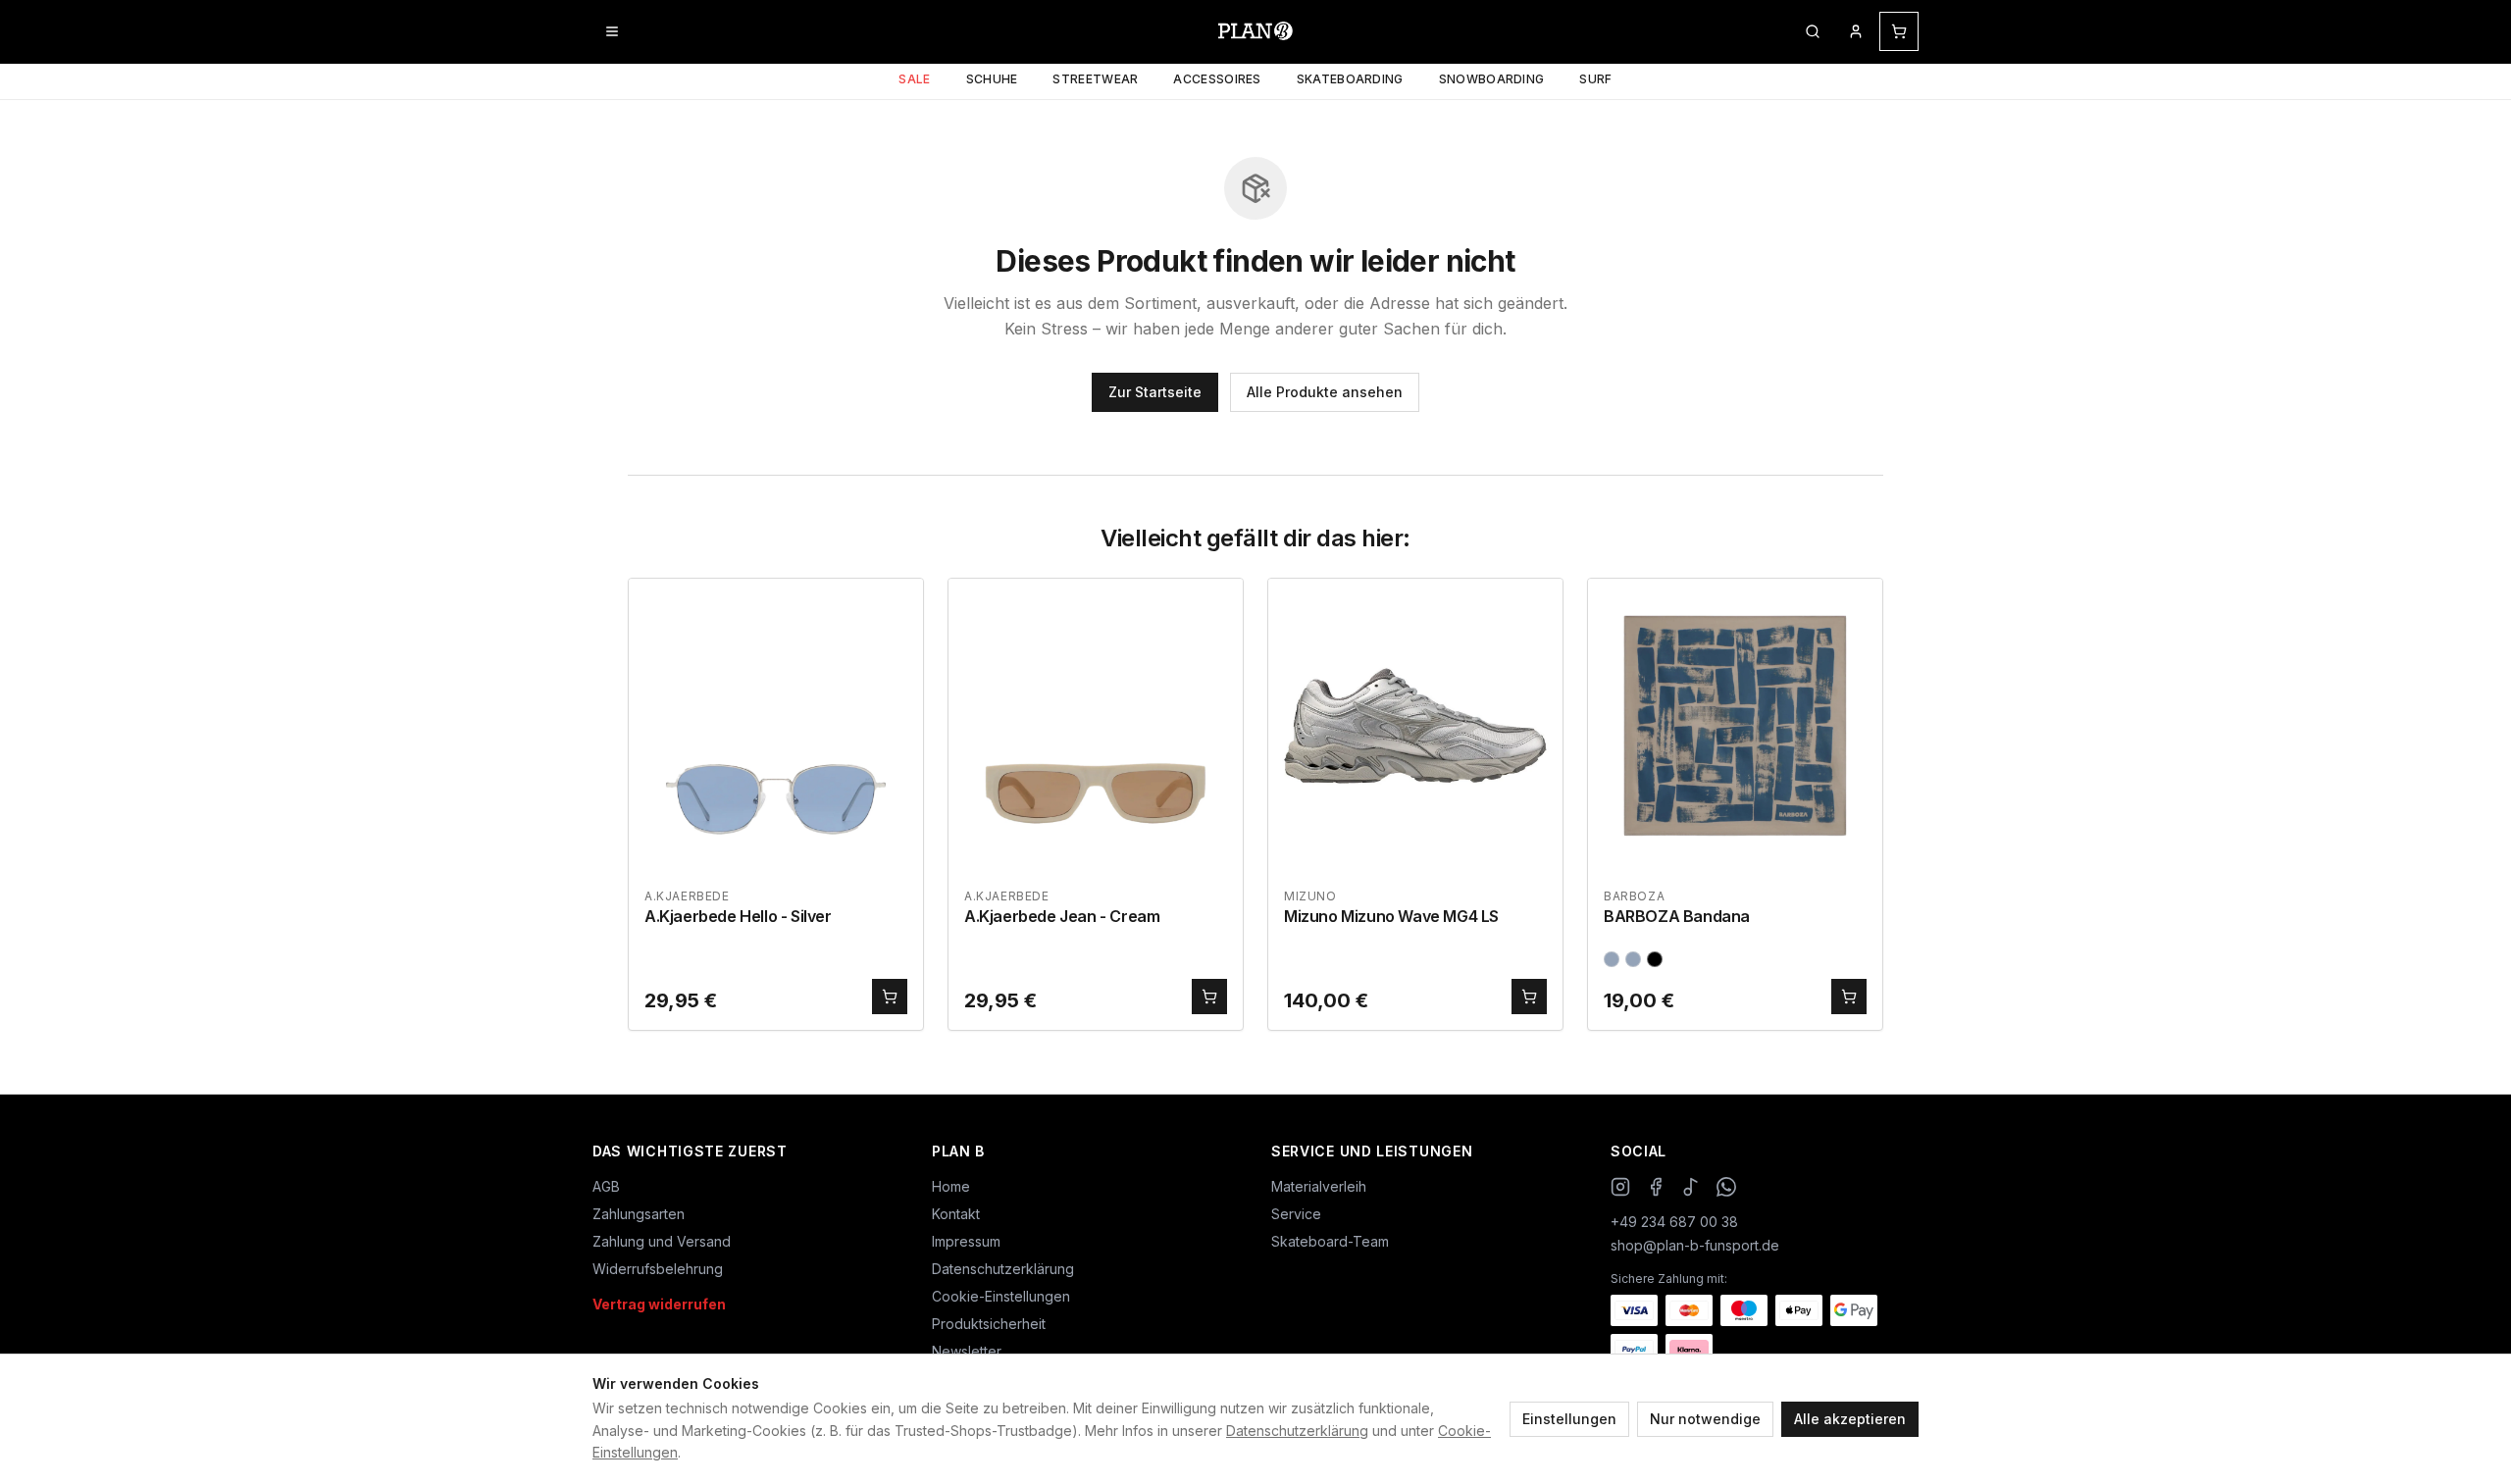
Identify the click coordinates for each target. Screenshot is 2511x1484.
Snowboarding (1492, 79)
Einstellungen (1569, 1419)
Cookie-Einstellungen (1001, 1296)
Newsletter (967, 1351)
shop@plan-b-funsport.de (1695, 1245)
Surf (1595, 79)
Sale (914, 79)
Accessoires (1217, 79)
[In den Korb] (890, 997)
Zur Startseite (1155, 392)
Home (951, 1186)
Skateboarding (1350, 79)
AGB (606, 1186)
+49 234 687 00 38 (1674, 1222)
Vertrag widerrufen (659, 1304)
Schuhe (992, 79)
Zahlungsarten (639, 1214)
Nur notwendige (1705, 1419)
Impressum (966, 1241)
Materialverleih (1319, 1186)
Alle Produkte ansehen (1325, 392)
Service (1296, 1214)
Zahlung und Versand (662, 1241)
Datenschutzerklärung (1297, 1431)
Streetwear (1095, 79)
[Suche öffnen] (1813, 31)
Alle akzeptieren (1850, 1419)
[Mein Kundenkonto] (1856, 31)
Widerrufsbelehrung (658, 1269)
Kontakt (956, 1214)
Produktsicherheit (989, 1324)
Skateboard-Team (1330, 1241)
